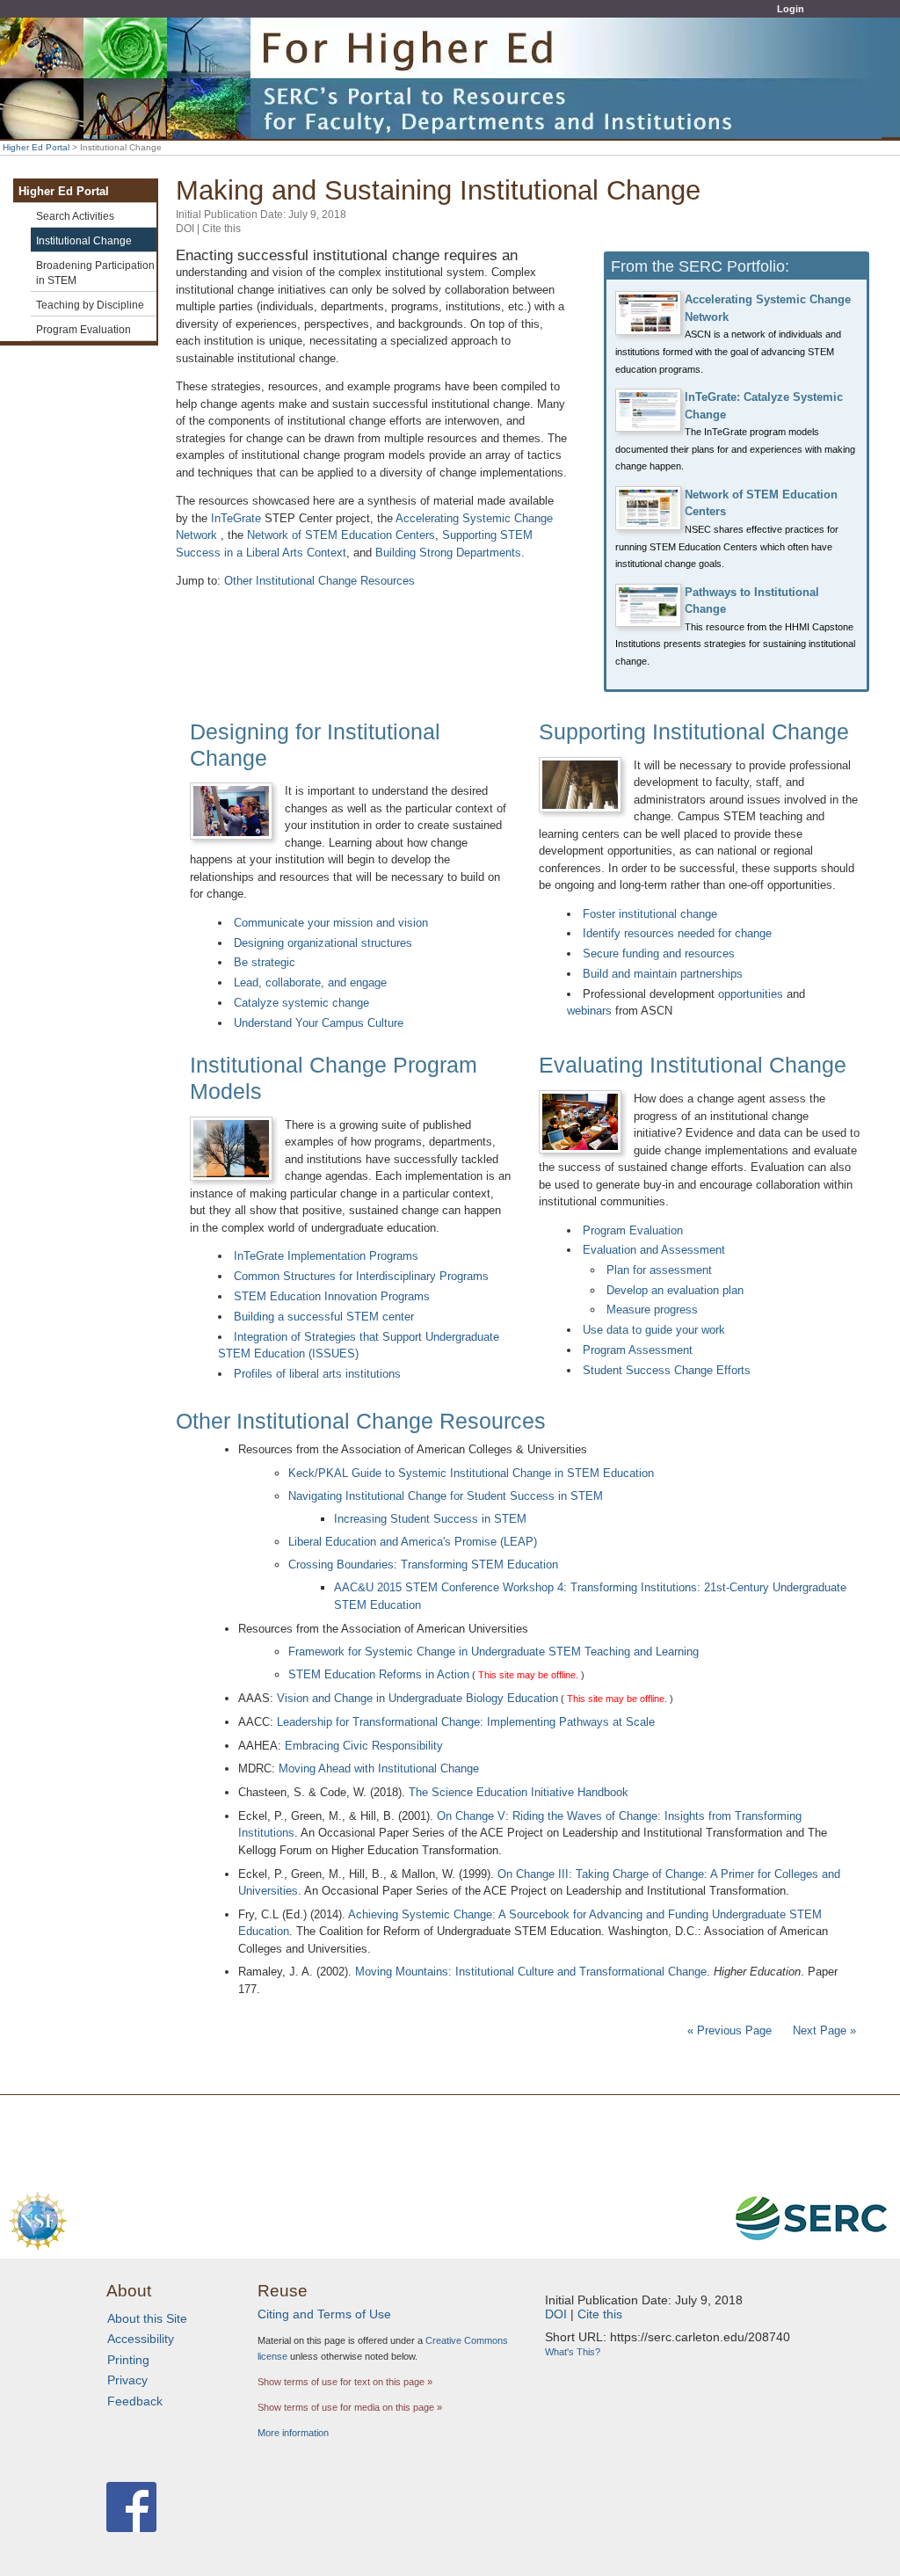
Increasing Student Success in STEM (430, 1519)
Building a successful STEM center (324, 1317)
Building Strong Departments (448, 553)
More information (293, 2433)
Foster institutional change (650, 914)
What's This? (573, 2352)
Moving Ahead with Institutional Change (379, 1768)
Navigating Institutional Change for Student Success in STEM (446, 1496)
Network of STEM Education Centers (341, 535)
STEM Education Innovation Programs (332, 1296)
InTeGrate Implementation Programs (326, 1256)
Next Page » (823, 2030)
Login (791, 9)
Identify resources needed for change (677, 933)
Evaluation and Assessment (654, 1250)
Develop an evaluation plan (675, 1290)
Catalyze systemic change (301, 1003)
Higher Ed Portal (36, 147)
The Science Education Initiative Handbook (519, 1792)
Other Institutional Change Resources (319, 581)
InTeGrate (236, 518)
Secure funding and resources (659, 953)
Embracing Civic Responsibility (364, 1746)
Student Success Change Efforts (667, 1370)
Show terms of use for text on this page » (345, 2382)
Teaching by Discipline (90, 305)
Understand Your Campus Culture (319, 1023)
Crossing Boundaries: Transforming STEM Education (423, 1565)
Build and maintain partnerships (663, 974)
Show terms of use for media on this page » (350, 2407)
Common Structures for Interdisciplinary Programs (361, 1276)
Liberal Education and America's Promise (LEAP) (413, 1542)
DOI (185, 229)
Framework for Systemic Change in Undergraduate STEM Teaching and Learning (494, 1652)
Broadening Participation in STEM (95, 273)
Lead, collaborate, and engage (310, 982)
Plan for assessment (659, 1270)
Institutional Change (84, 240)
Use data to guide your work (654, 1330)
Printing (128, 2360)
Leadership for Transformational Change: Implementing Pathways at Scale (466, 1722)
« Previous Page (729, 2030)
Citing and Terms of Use (324, 2314)
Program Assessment (638, 1350)
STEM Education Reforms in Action (379, 1674)
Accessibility (141, 2339)
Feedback (135, 2401)
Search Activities (75, 216)
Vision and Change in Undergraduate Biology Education (417, 1698)
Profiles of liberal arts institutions (317, 1374)
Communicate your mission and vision (331, 923)
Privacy (127, 2380)
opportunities (751, 994)
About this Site (147, 2318)
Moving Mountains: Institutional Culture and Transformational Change (531, 1972)
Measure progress (652, 1310)
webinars (589, 1011)
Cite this (221, 229)
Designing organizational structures (323, 943)
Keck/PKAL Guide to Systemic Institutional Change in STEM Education (471, 1473)
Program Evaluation (633, 1230)
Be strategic (265, 962)
